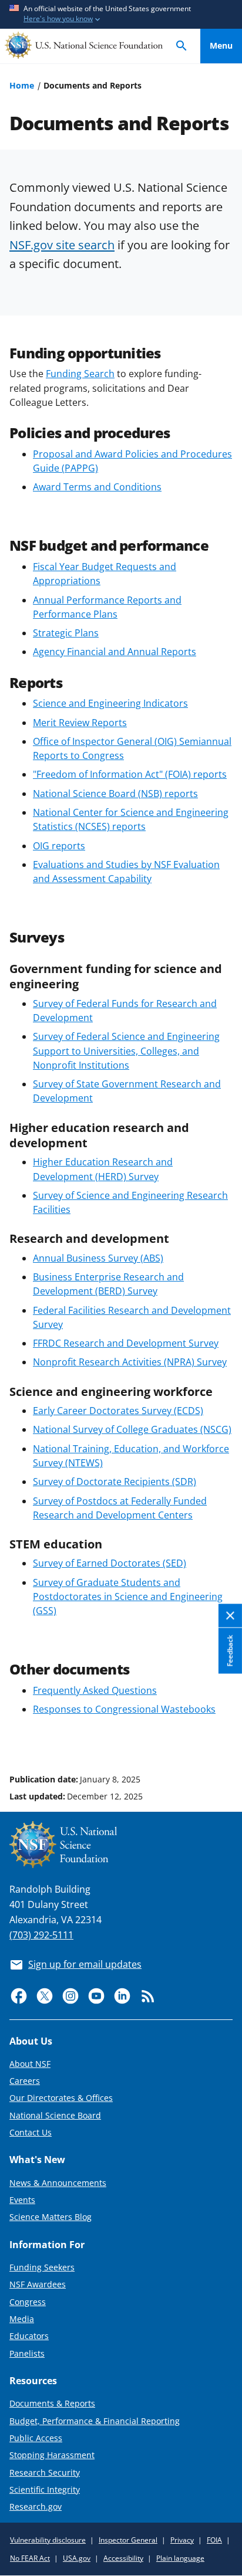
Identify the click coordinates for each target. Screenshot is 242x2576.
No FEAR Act (30, 2558)
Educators (29, 2336)
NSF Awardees (38, 2284)
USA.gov (77, 2558)
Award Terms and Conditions (97, 487)
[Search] (181, 46)
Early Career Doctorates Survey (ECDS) (118, 1411)
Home (22, 85)
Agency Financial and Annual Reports (115, 652)
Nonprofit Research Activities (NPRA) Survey (130, 1362)
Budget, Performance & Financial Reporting (95, 2421)
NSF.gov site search (62, 245)
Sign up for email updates (85, 1964)
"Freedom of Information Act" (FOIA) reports (130, 774)
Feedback (230, 1651)
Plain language (180, 2558)
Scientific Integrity (45, 2489)
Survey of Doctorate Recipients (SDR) (115, 1482)
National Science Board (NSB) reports (115, 794)
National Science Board (55, 2115)
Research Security (45, 2472)
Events (22, 2200)
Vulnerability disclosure (48, 2540)
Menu (221, 45)
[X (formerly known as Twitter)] (45, 1996)
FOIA (214, 2540)
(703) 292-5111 (41, 1935)
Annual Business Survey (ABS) (98, 1258)
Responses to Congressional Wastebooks (124, 1709)
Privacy (182, 2540)
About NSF (30, 2064)
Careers (25, 2081)
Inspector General (128, 2540)
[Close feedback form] (230, 1616)
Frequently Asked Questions (95, 1690)
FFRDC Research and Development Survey (126, 1343)
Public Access (36, 2438)
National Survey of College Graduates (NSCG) (132, 1429)
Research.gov (36, 2506)
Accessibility (123, 2558)
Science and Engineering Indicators (110, 703)
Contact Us (31, 2132)
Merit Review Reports (80, 723)
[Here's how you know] (121, 14)
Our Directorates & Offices (61, 2098)
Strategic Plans (66, 633)
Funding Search (80, 374)
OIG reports (59, 846)
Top (221, 1735)
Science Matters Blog (51, 2217)
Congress (28, 2302)
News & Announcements (58, 2183)
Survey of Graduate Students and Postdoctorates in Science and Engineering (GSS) (128, 1597)
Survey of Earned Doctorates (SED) (110, 1563)
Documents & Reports (52, 2403)
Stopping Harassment (52, 2455)
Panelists (27, 2353)
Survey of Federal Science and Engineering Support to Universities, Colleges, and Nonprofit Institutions (126, 1050)
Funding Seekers (42, 2267)
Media (22, 2319)
